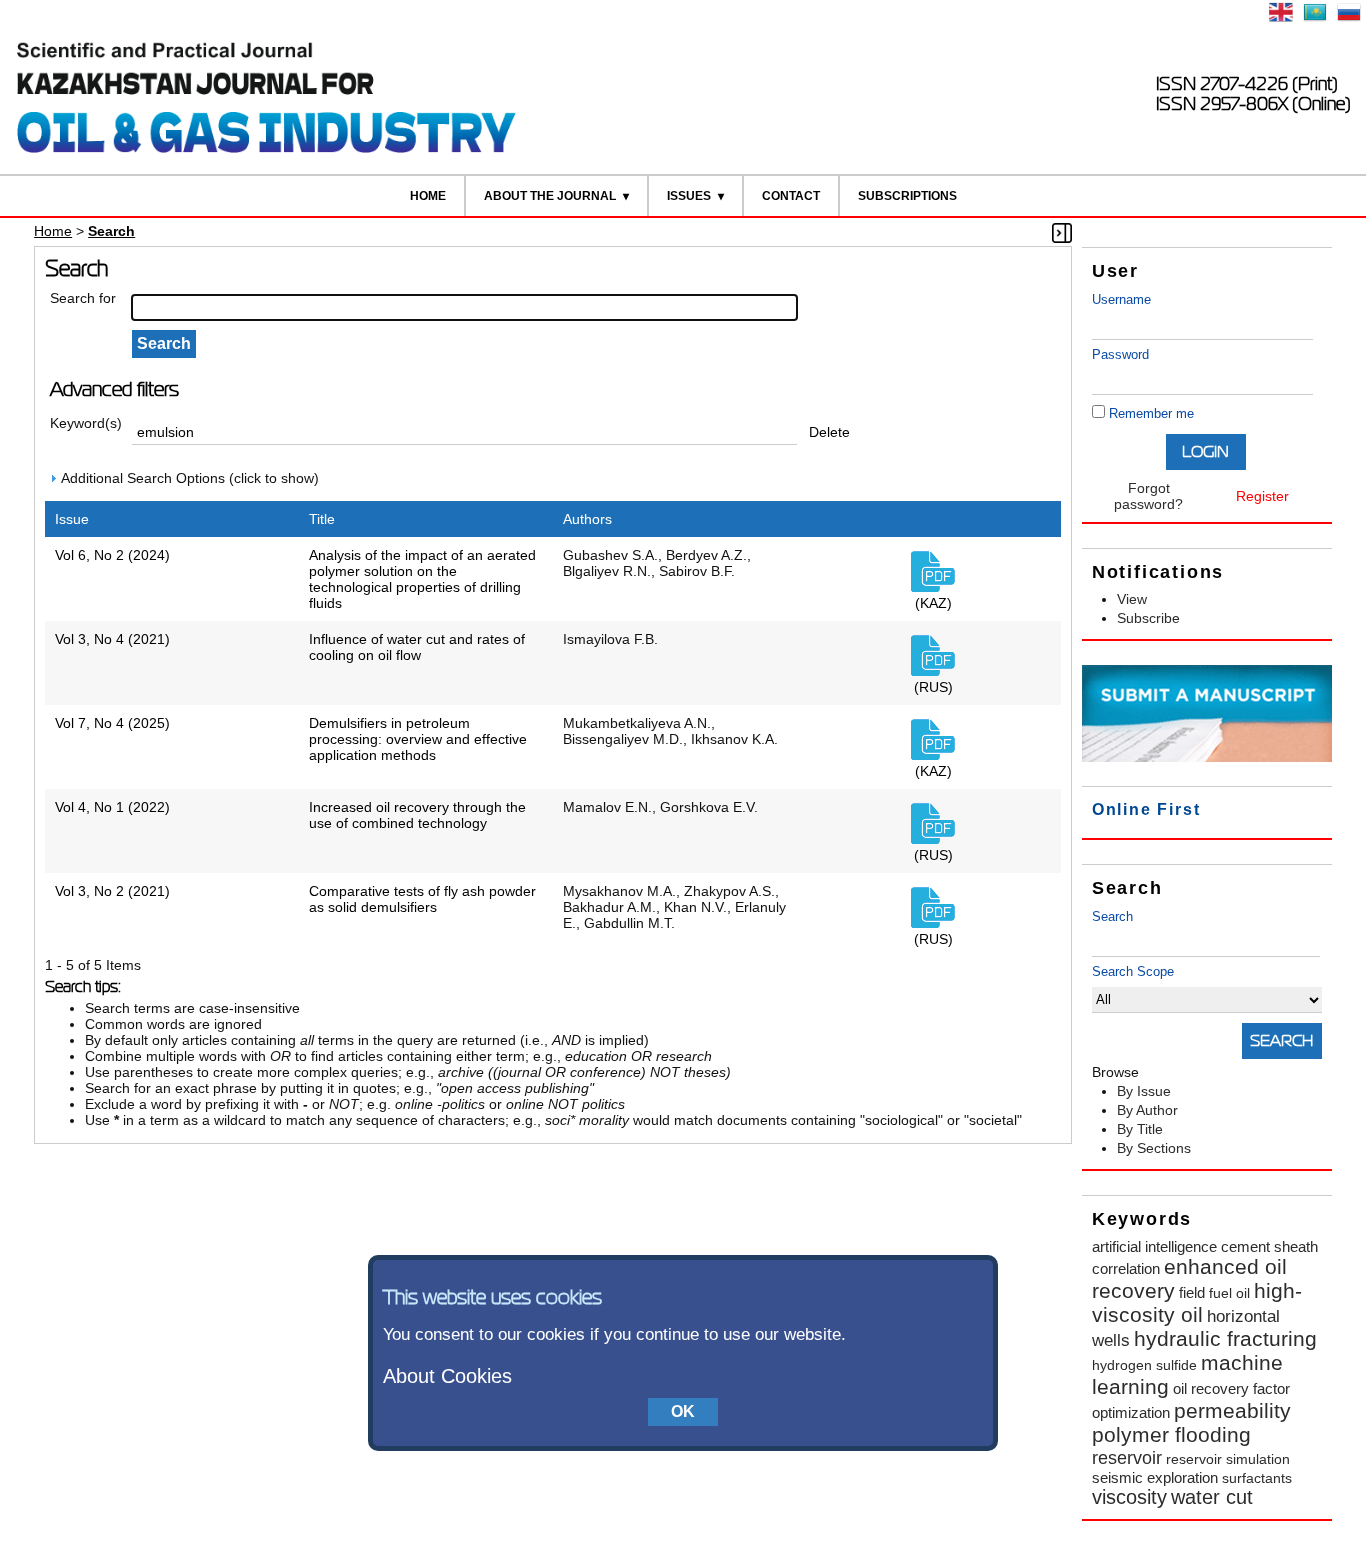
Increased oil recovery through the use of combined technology (417, 815)
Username (1121, 299)
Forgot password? (1148, 496)
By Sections (1154, 1148)
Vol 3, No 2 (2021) (112, 891)
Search (1112, 916)
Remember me (1151, 413)
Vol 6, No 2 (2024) (112, 555)
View (1132, 599)
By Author (1147, 1110)
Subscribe (1148, 618)
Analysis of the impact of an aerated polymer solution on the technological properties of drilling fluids (422, 579)
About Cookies (447, 1376)
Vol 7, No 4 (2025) (112, 723)
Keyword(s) (86, 423)
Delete (829, 432)
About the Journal (550, 196)
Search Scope (1133, 971)
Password (1120, 354)
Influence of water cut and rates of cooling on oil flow (417, 647)
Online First (1146, 809)
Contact (791, 196)
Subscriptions (907, 196)
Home (428, 196)
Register (1262, 496)
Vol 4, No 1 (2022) (112, 807)
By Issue (1144, 1091)
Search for (83, 298)
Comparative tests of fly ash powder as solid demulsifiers (422, 899)
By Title (1140, 1129)
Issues (689, 196)
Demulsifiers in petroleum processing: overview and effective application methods (418, 739)
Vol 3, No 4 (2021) (112, 639)
